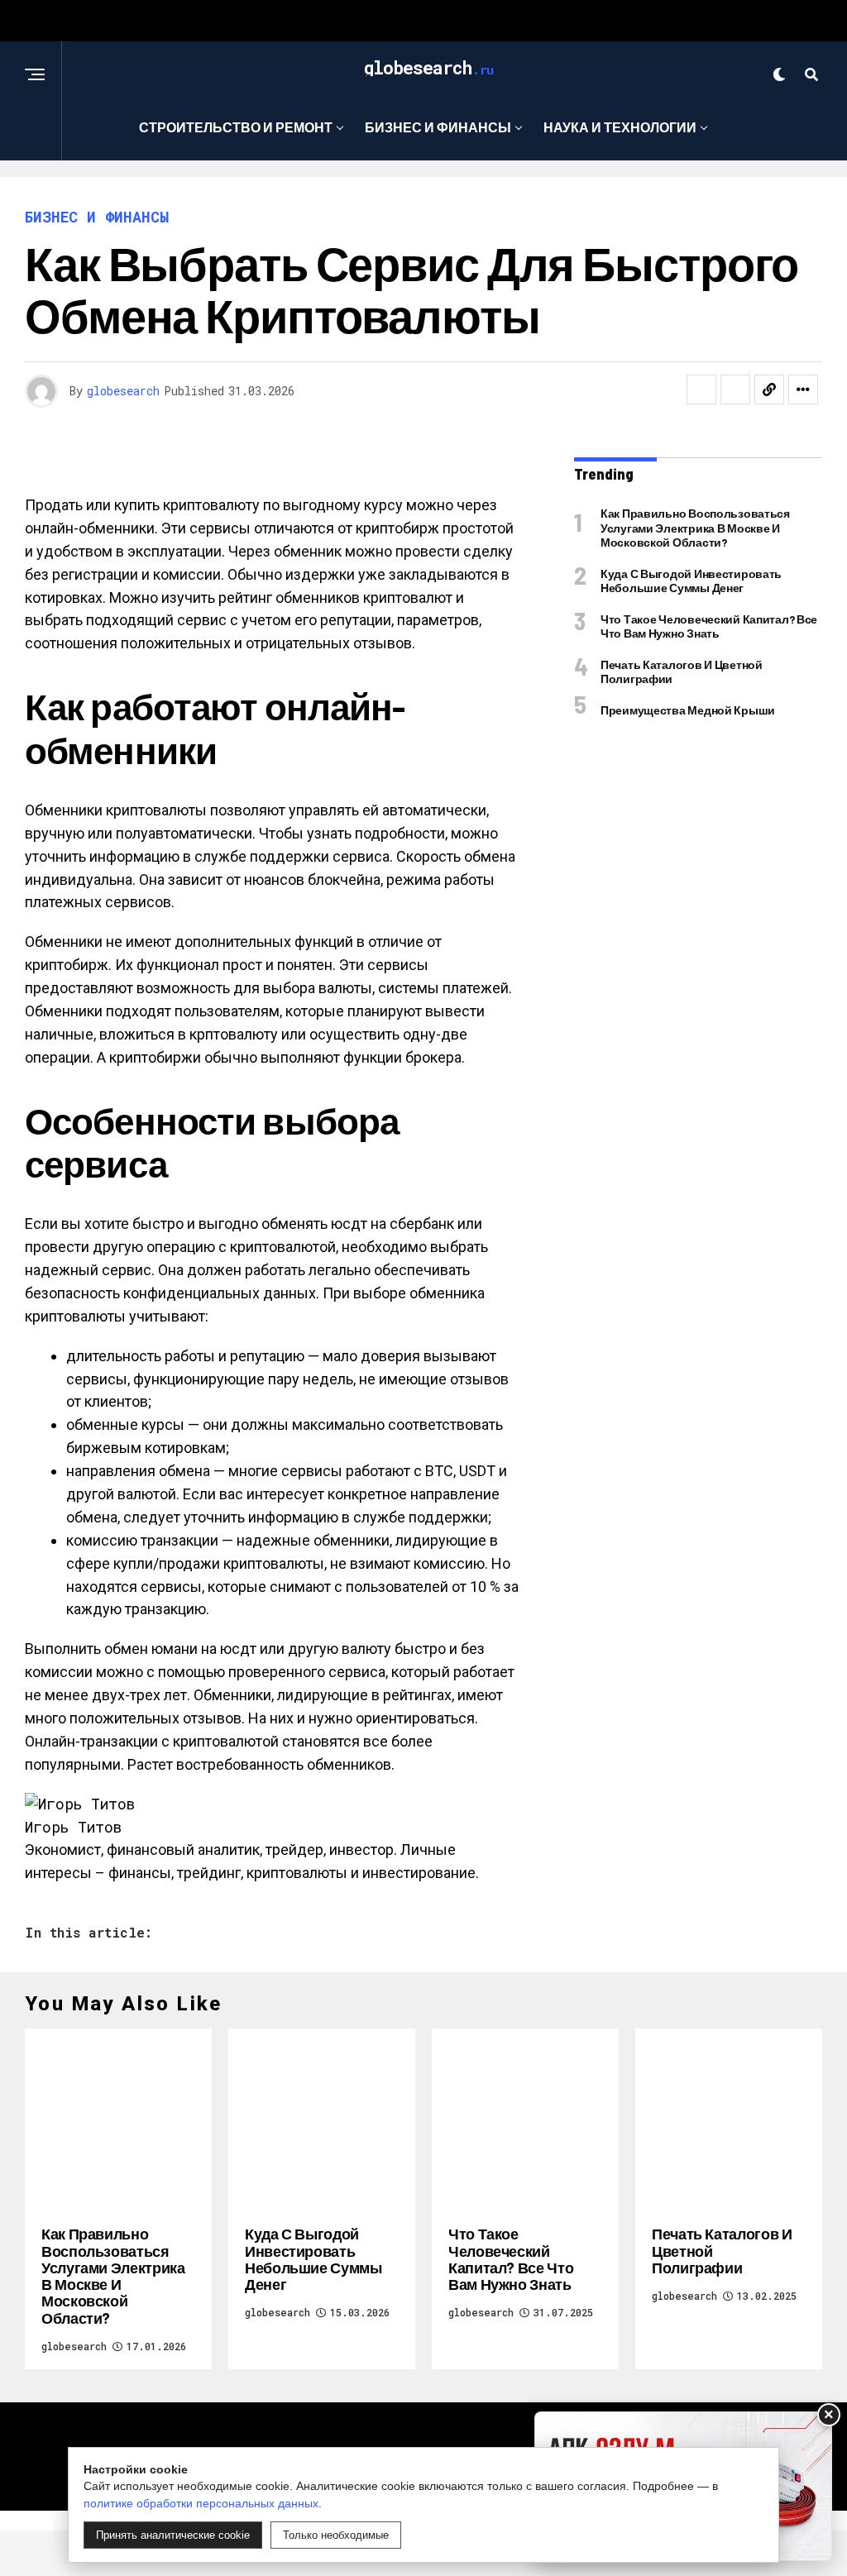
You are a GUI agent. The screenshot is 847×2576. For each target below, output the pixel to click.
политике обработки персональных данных (201, 2503)
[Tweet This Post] (735, 390)
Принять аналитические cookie (173, 2535)
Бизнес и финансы (438, 127)
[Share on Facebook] (701, 390)
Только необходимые (336, 2535)
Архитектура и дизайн (418, 195)
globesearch (123, 391)
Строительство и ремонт (236, 127)
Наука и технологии (620, 127)
